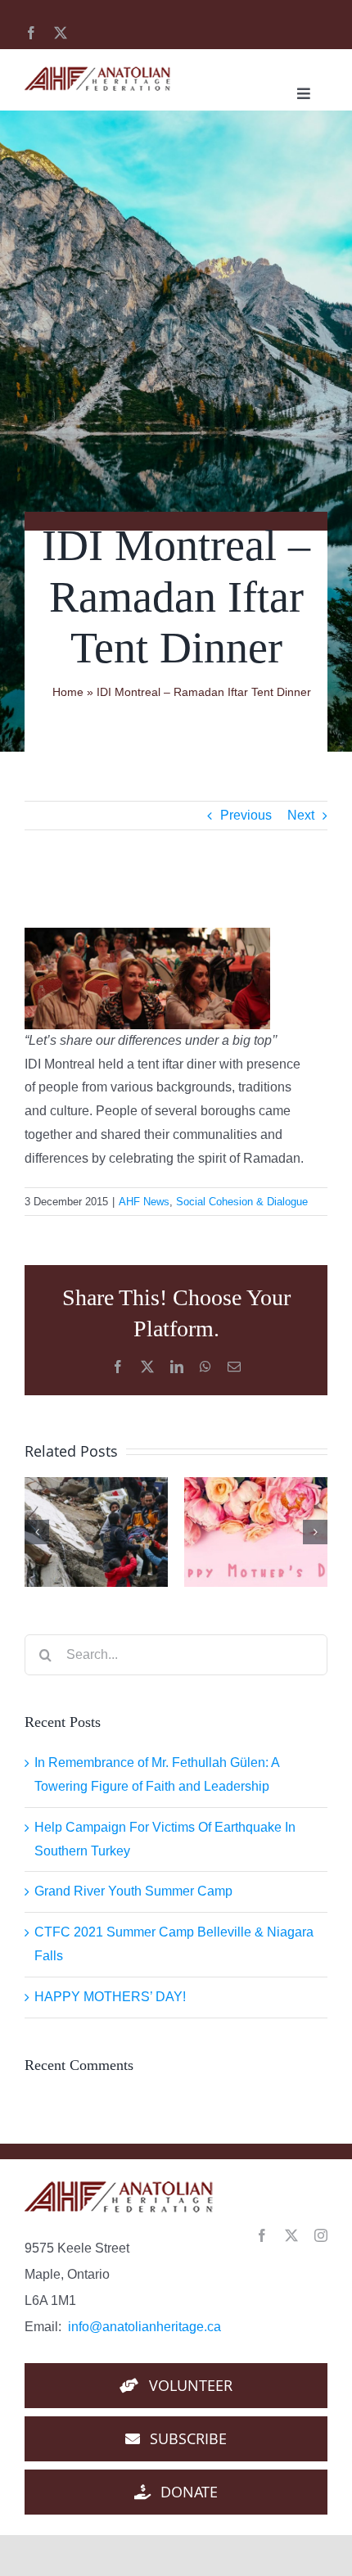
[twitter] (61, 33)
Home (68, 692)
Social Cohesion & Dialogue (242, 1202)
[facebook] (31, 33)
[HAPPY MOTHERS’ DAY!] (256, 1532)
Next (301, 815)
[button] (37, 1532)
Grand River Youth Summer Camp (133, 1891)
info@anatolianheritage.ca (144, 2327)
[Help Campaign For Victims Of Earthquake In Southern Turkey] (96, 1532)
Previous (246, 815)
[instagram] (321, 2235)
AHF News (144, 1202)
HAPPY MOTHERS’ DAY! (110, 1997)
